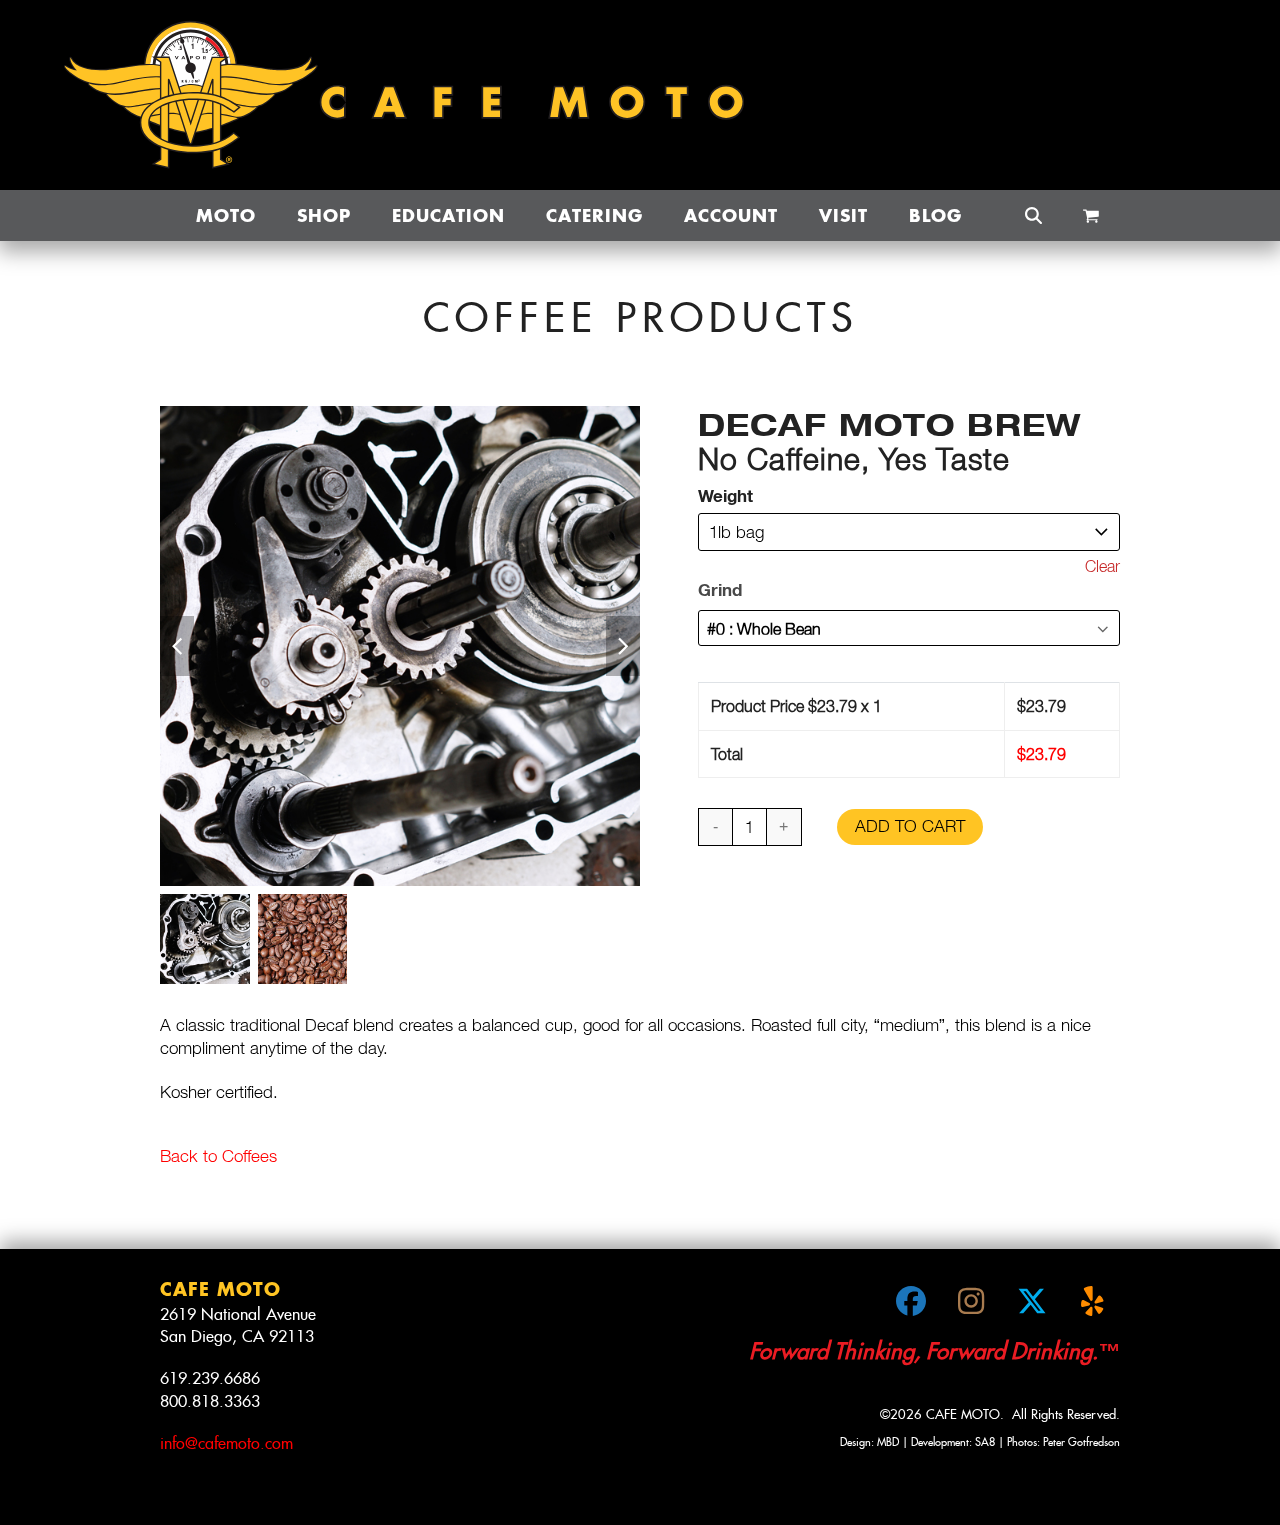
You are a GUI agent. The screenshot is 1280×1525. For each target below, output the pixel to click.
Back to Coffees (218, 1156)
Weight (725, 495)
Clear (1102, 566)
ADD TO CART (910, 826)
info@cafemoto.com (226, 1443)
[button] (1091, 216)
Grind (720, 589)
